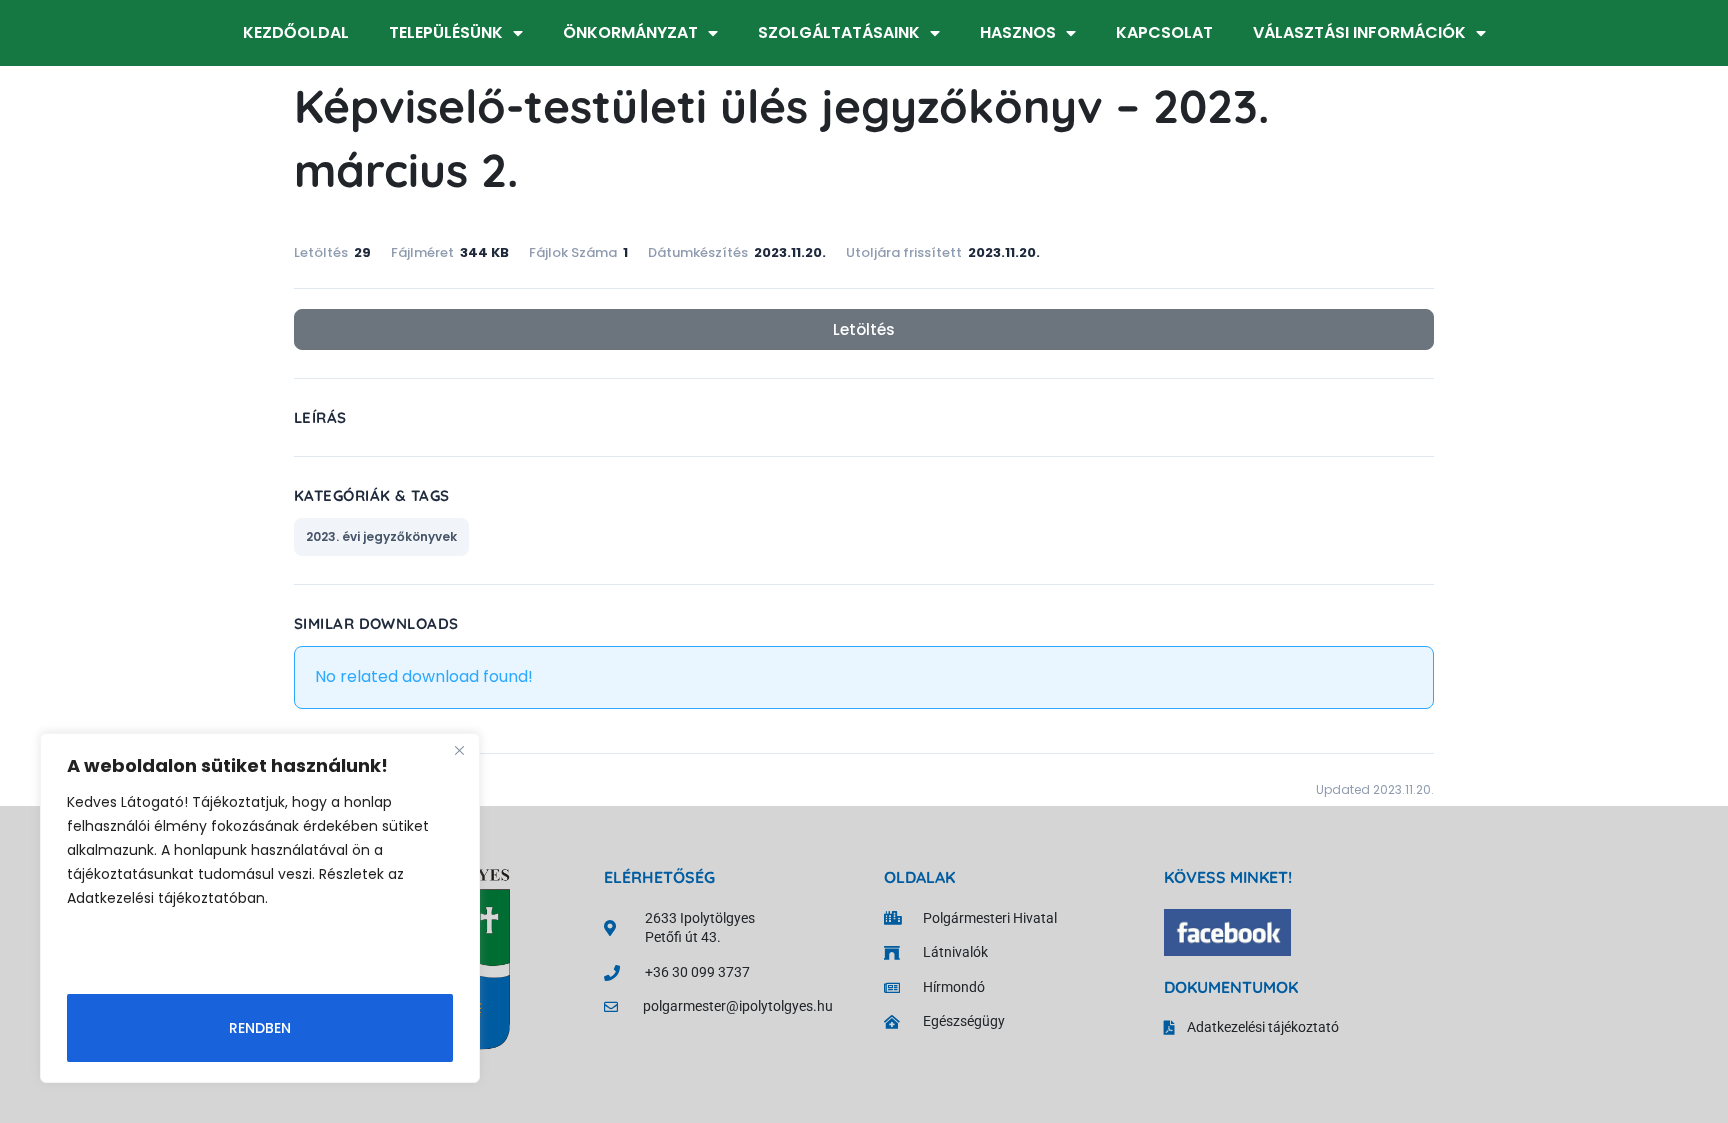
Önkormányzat (630, 32)
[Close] (459, 750)
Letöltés (864, 329)
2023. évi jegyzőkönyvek (381, 536)
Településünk (446, 32)
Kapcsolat (1164, 32)
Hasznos (1018, 32)
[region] (260, 908)
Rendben (260, 1028)
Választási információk (1359, 32)
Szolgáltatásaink (839, 32)
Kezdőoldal (296, 32)
